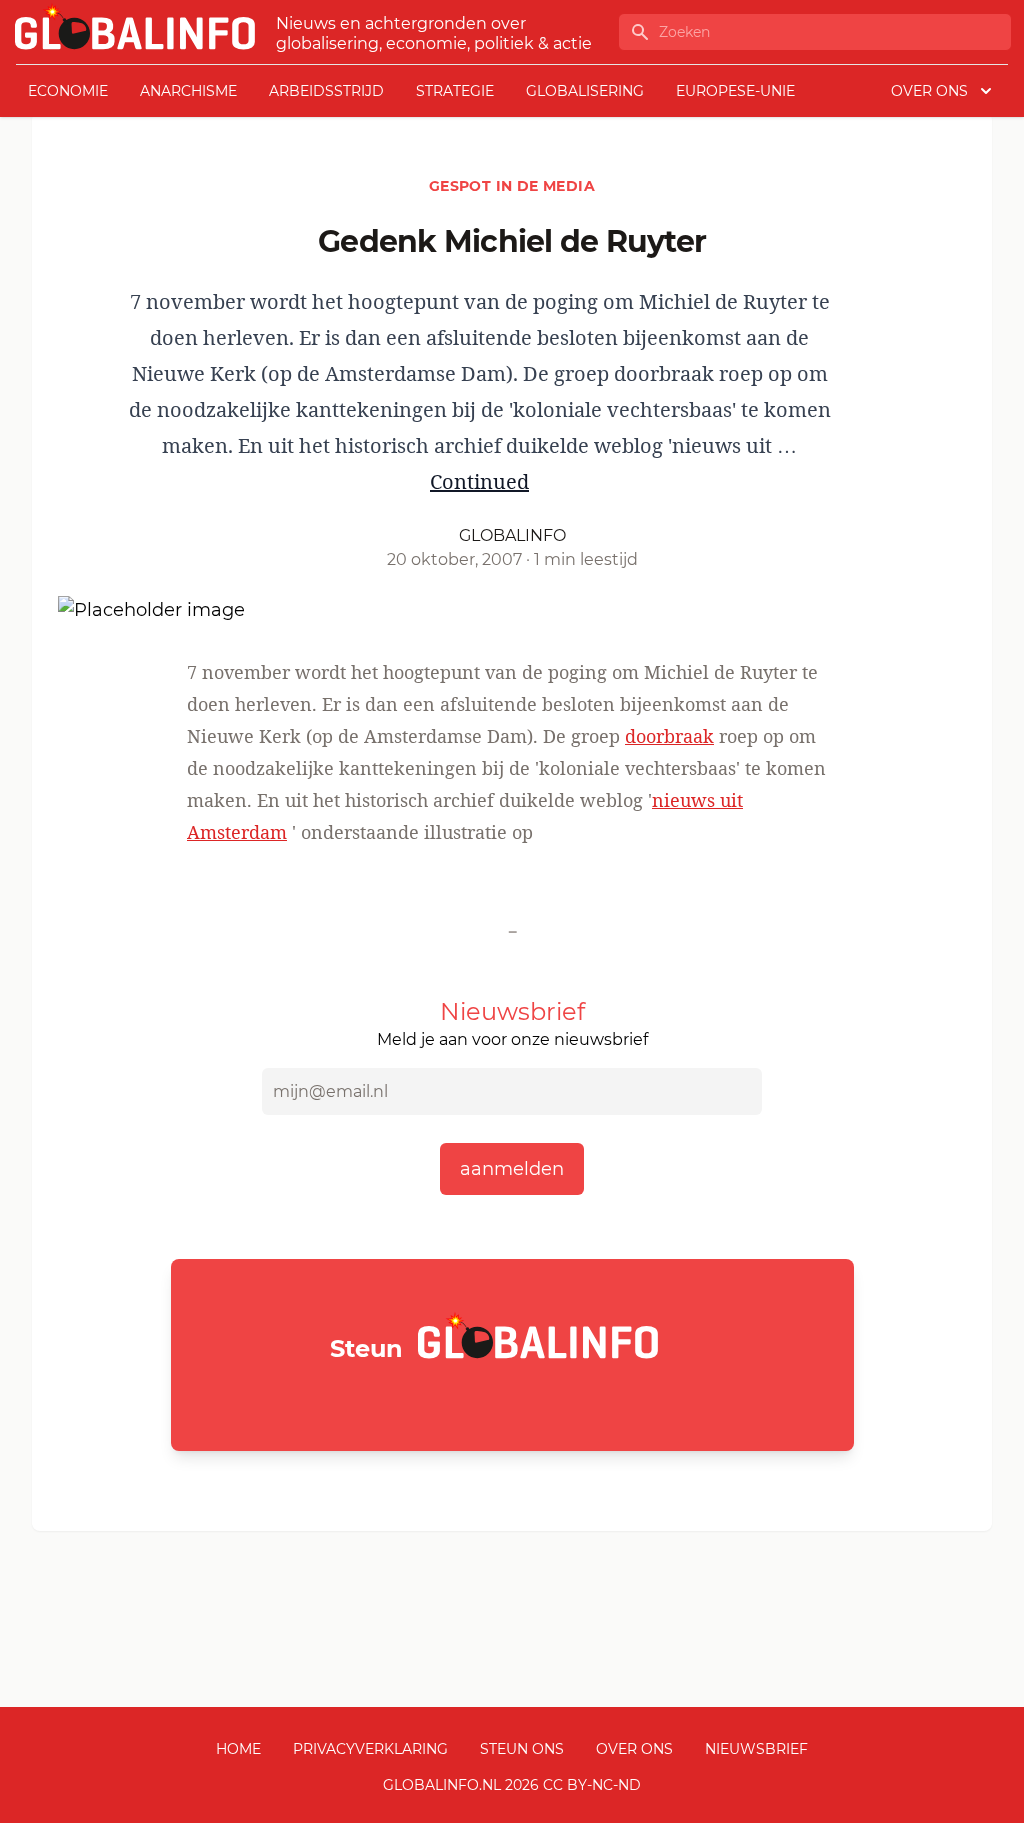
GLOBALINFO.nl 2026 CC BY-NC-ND (512, 1785)
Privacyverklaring (370, 1749)
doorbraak (669, 736)
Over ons (634, 1749)
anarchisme (188, 91)
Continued (479, 481)
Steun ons (522, 1749)
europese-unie (735, 91)
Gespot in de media (512, 186)
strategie (455, 91)
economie (68, 91)
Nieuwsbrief (756, 1749)
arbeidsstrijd (326, 91)
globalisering (585, 91)
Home (238, 1749)
